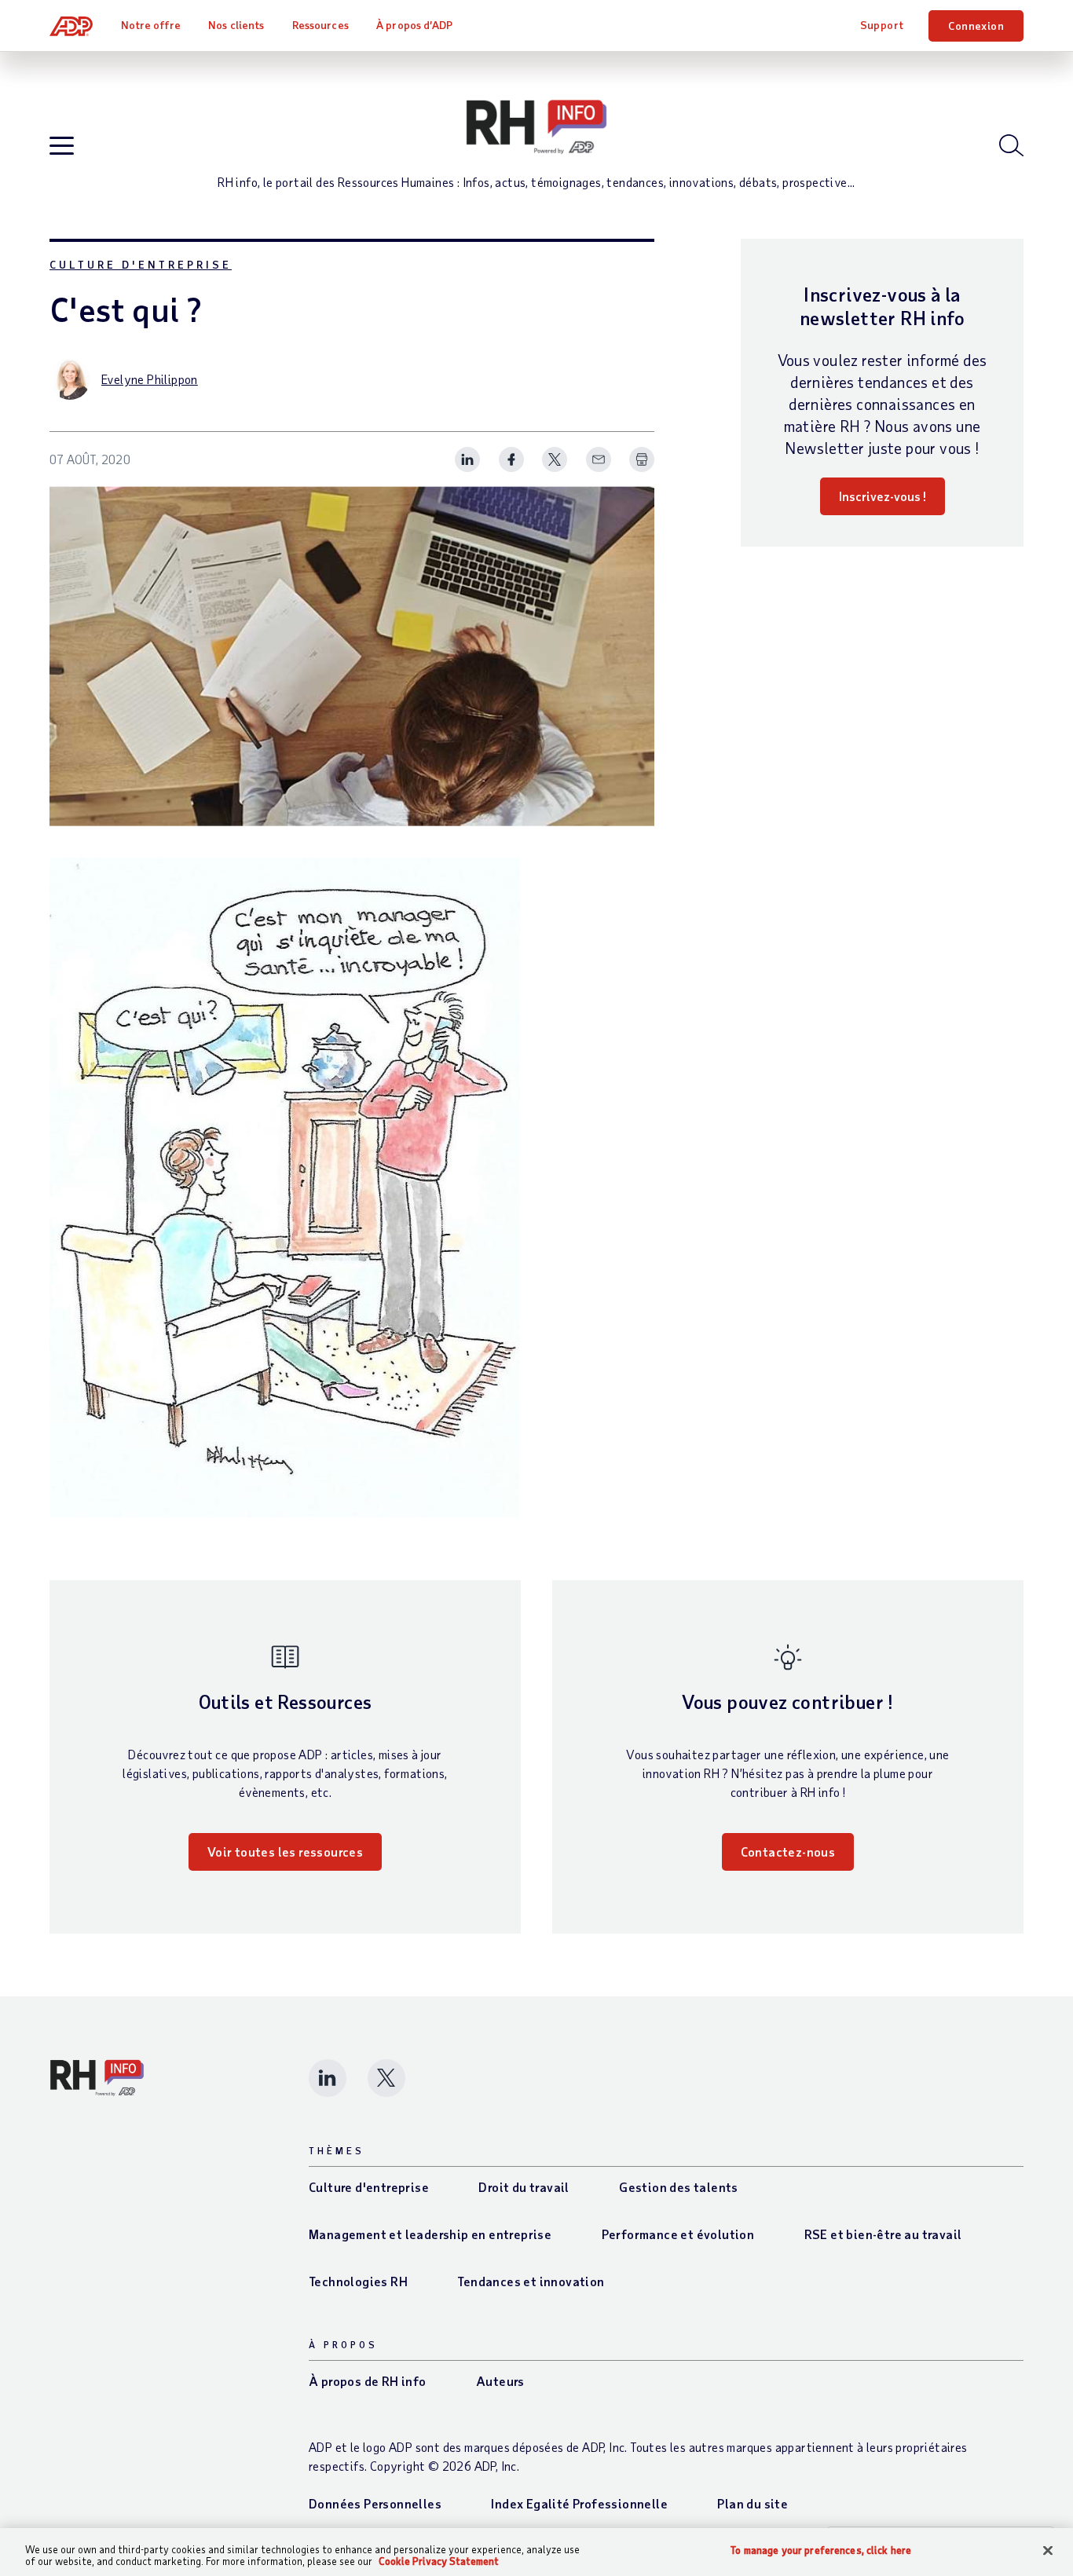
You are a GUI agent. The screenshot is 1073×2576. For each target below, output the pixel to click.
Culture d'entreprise (141, 264)
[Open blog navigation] (62, 146)
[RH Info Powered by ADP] (536, 127)
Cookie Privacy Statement (439, 2561)
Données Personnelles (375, 2503)
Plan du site (753, 2503)
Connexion (976, 26)
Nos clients (236, 25)
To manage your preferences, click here (821, 2550)
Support (882, 25)
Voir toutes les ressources (285, 1851)
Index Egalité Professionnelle (579, 2503)
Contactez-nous (788, 1851)
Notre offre (151, 25)
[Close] (1048, 2551)
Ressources (320, 25)
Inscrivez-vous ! (883, 496)
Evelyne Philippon (150, 379)
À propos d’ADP (414, 25)
